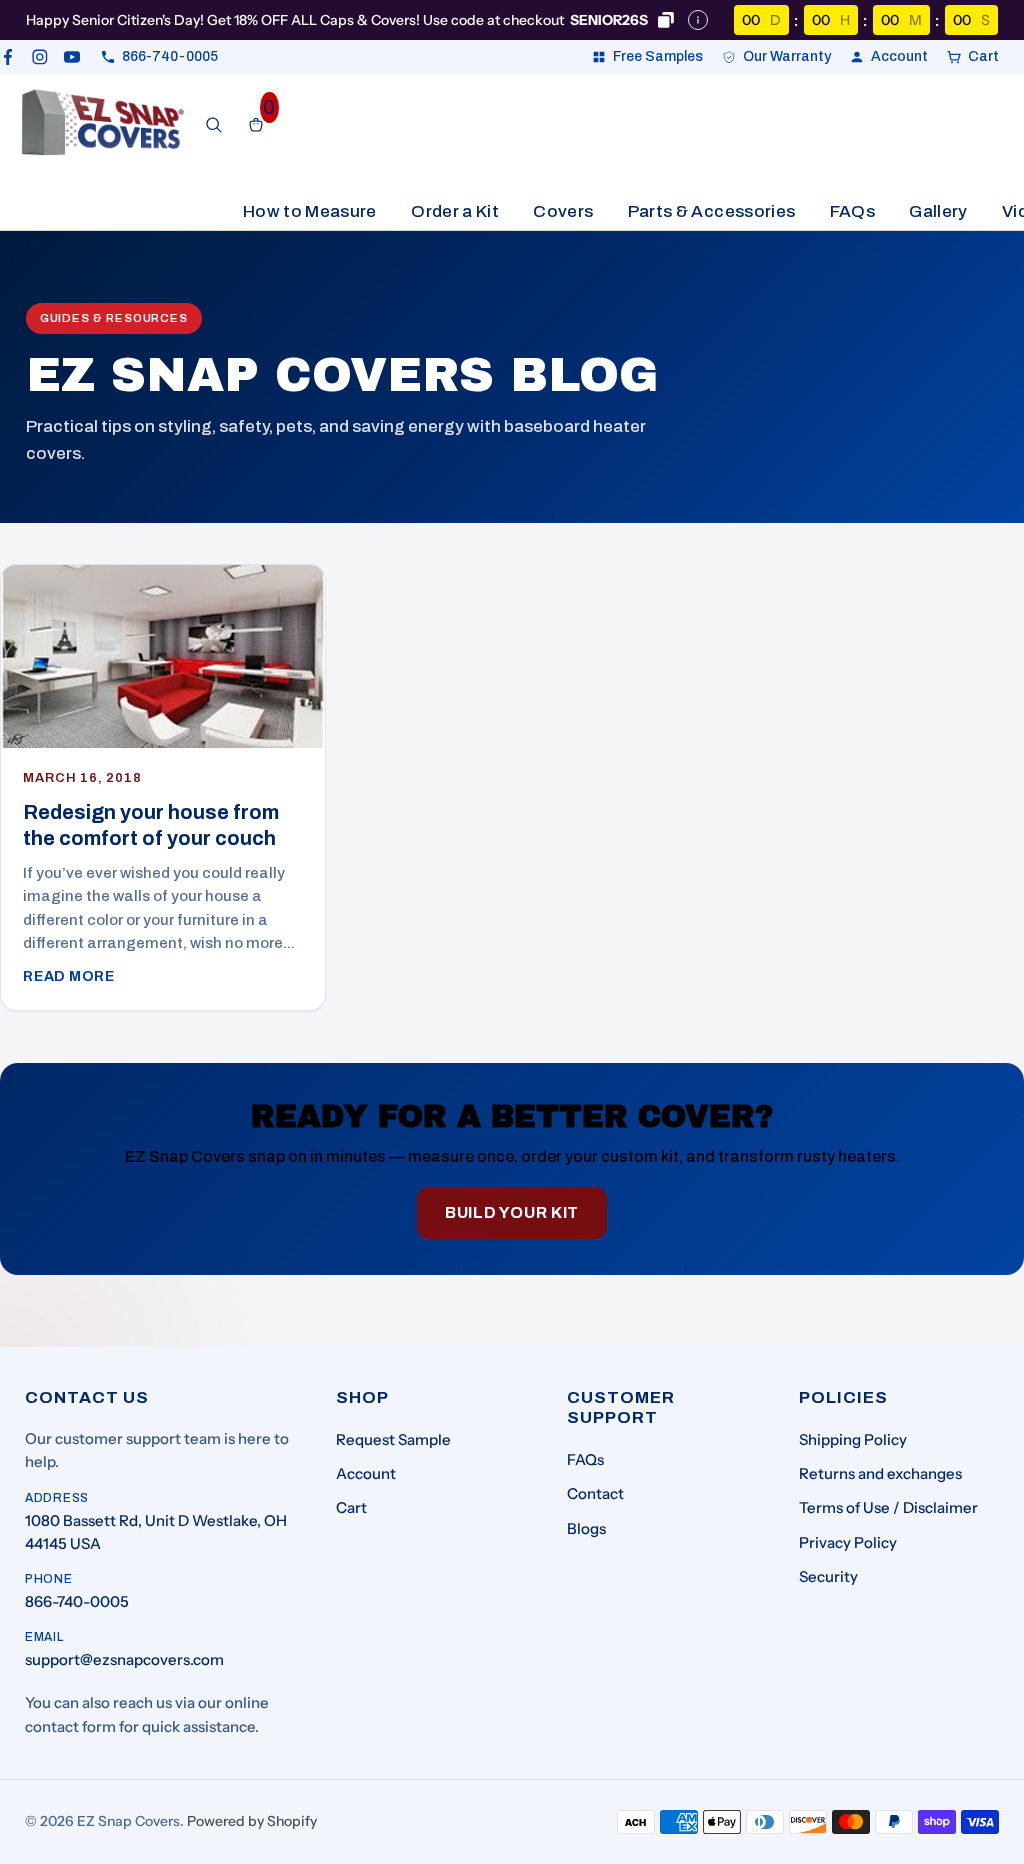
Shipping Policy (853, 1439)
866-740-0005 (77, 1601)
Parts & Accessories (711, 211)
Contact (595, 1493)
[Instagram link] (40, 57)
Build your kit (512, 1212)
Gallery (938, 211)
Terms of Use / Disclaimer (888, 1507)
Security (828, 1576)
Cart (351, 1507)
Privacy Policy (848, 1542)
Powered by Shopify (252, 1821)
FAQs (852, 211)
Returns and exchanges (880, 1473)
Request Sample (393, 1439)
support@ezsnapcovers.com (124, 1659)
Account (366, 1473)
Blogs (586, 1528)
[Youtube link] (72, 57)
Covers (563, 211)
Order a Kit (455, 211)
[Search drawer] (214, 125)
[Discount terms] (698, 20)
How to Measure (310, 211)
